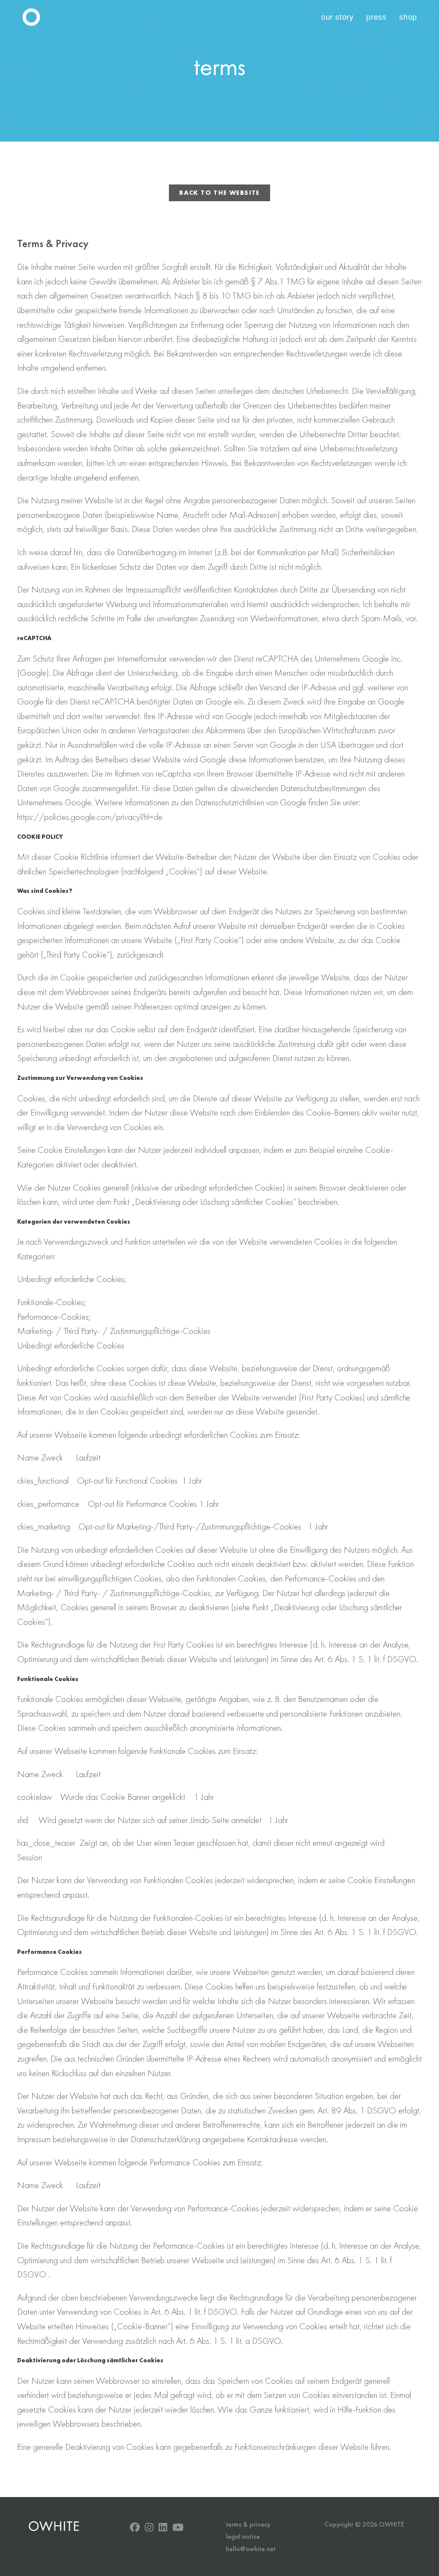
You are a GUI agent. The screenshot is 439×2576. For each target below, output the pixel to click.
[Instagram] (149, 2527)
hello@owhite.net (251, 2549)
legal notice (243, 2536)
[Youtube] (178, 2527)
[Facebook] (135, 2527)
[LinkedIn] (163, 2527)
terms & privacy (248, 2524)
